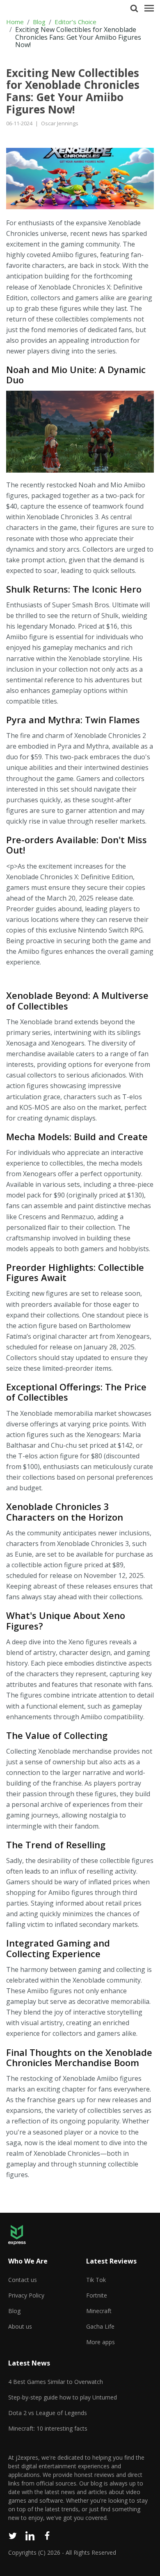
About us (20, 2326)
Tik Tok (96, 2280)
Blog (39, 22)
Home (15, 22)
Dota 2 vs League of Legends (48, 2413)
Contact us (23, 2280)
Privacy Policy (26, 2295)
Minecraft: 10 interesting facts (48, 2428)
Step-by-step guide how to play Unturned (63, 2397)
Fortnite (97, 2295)
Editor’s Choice (75, 22)
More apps (101, 2342)
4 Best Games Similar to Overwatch (56, 2382)
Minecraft (99, 2311)
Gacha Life (100, 2326)
